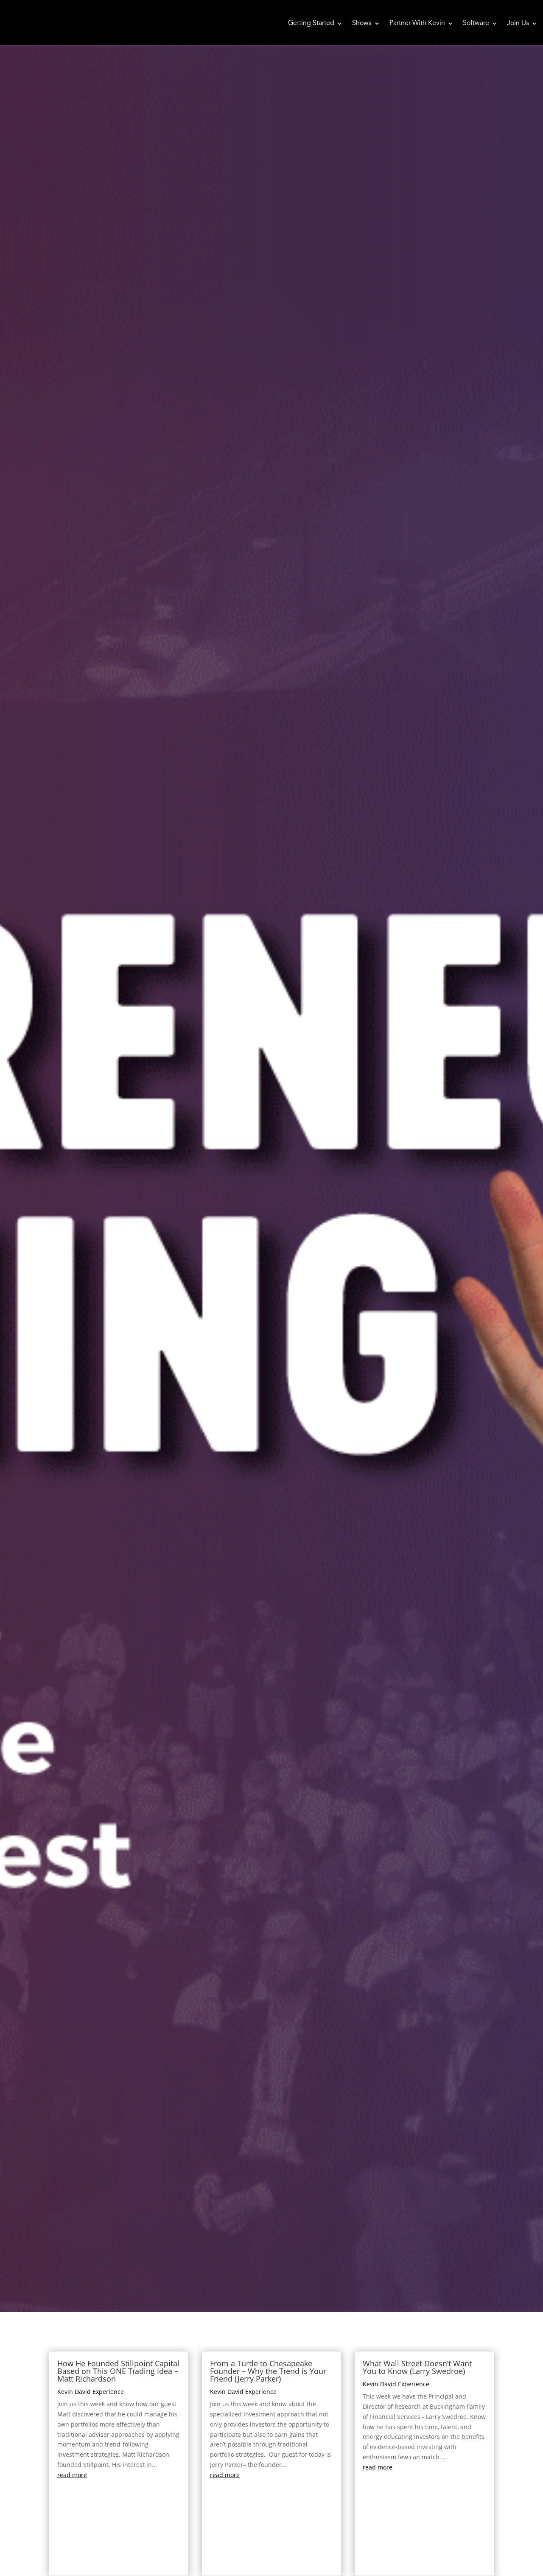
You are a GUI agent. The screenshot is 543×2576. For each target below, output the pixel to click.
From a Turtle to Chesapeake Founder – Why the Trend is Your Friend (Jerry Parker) (268, 2371)
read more (72, 2475)
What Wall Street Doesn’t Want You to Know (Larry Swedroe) (417, 2367)
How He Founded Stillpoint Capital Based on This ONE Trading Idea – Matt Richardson (118, 2371)
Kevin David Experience (91, 2392)
